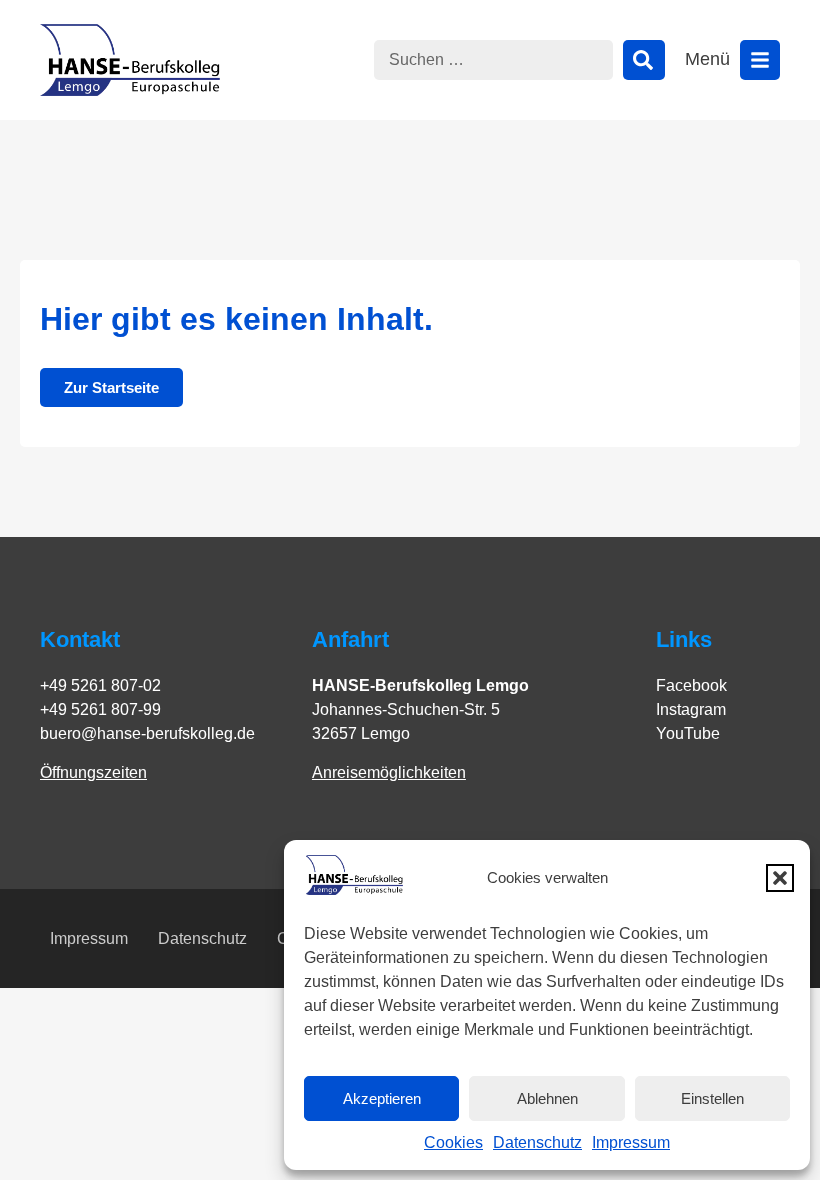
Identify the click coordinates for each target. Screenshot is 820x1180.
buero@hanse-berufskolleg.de (147, 733)
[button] (780, 878)
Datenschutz (537, 1142)
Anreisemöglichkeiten (389, 772)
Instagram (691, 709)
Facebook (691, 685)
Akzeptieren (382, 1098)
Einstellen (712, 1098)
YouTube (688, 733)
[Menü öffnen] (760, 60)
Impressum (631, 1142)
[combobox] (493, 60)
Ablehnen (547, 1098)
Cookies (453, 1142)
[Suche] (644, 60)
